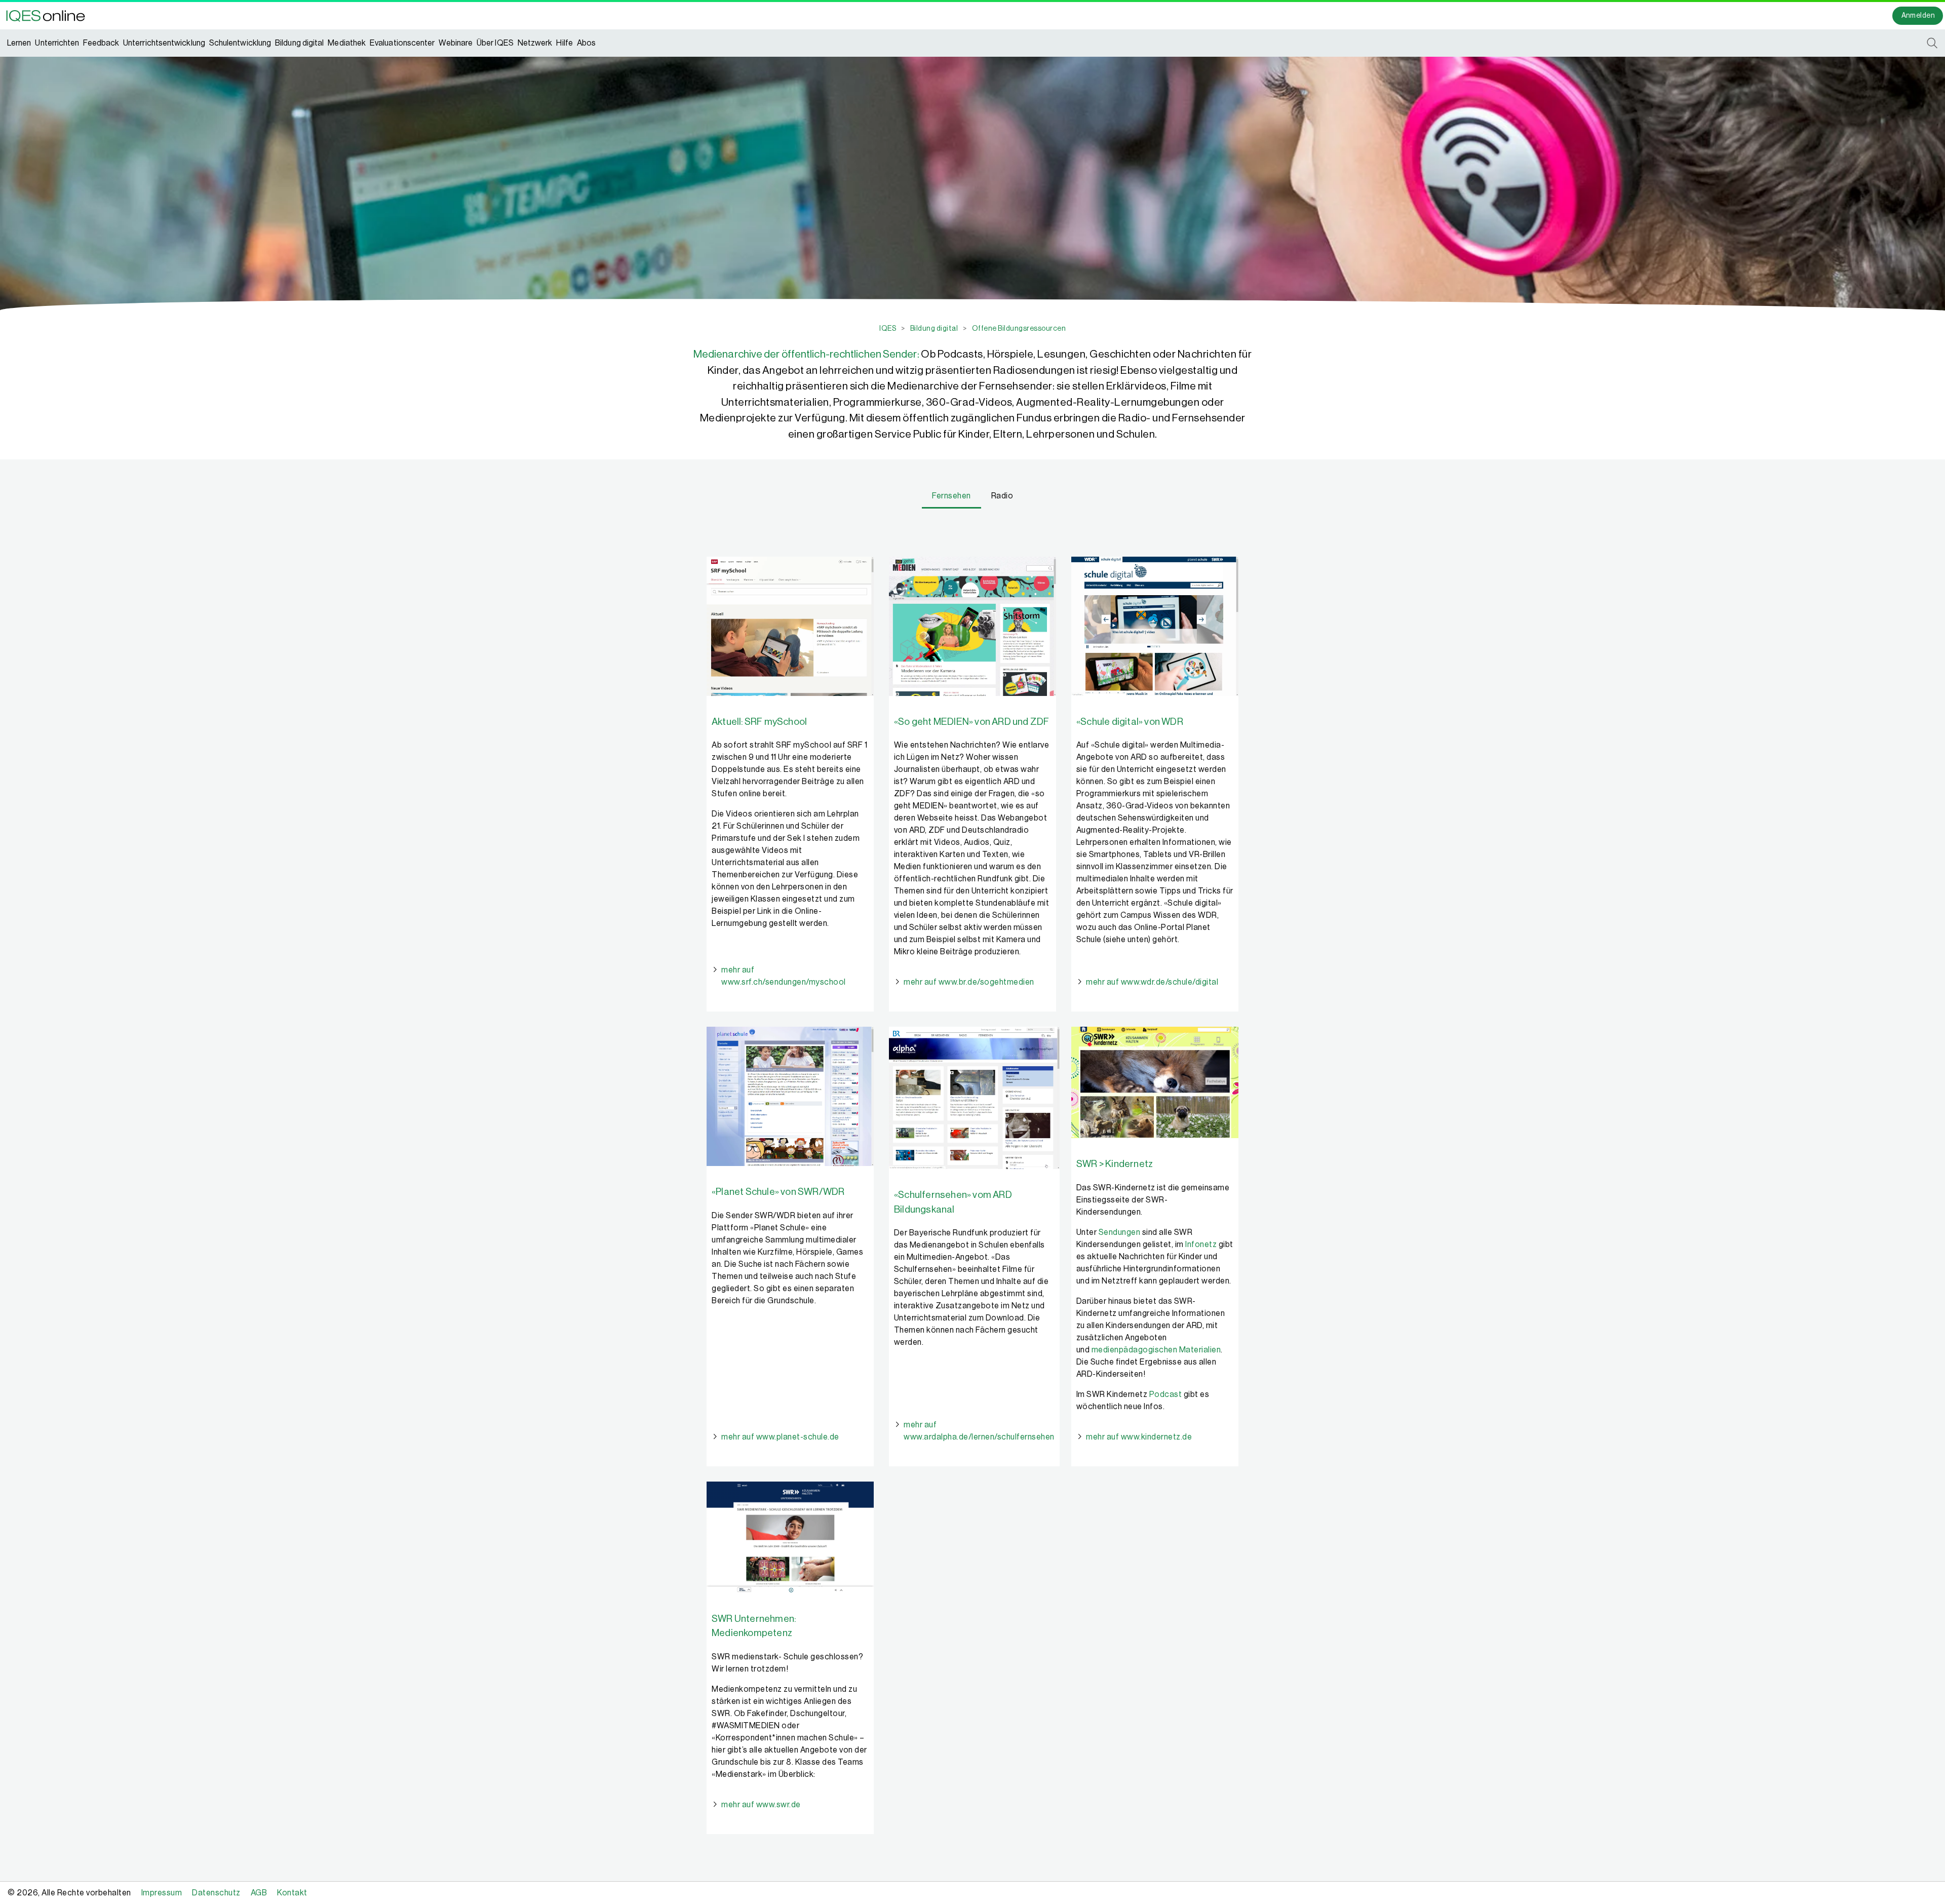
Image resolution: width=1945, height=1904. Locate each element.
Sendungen (1120, 1232)
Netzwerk (535, 43)
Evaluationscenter (402, 43)
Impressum (162, 1893)
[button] (49, 16)
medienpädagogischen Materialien (1156, 1350)
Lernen (19, 43)
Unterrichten (57, 43)
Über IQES (495, 43)
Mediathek (347, 43)
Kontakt (292, 1893)
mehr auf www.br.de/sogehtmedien (969, 982)
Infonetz (1201, 1245)
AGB (259, 1893)
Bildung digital (299, 43)
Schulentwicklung (240, 43)
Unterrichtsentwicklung (164, 43)
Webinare (456, 43)
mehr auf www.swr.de (761, 1805)
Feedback (101, 43)
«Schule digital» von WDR (1130, 722)
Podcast (1166, 1394)
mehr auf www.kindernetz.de (1139, 1437)
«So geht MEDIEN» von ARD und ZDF (971, 722)
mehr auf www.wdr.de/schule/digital (1152, 982)
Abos (586, 43)
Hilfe (564, 43)
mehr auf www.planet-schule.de (780, 1437)
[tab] (951, 497)
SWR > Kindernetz (1115, 1164)
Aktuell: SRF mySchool (759, 722)
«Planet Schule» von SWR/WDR (778, 1192)
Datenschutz (216, 1893)
